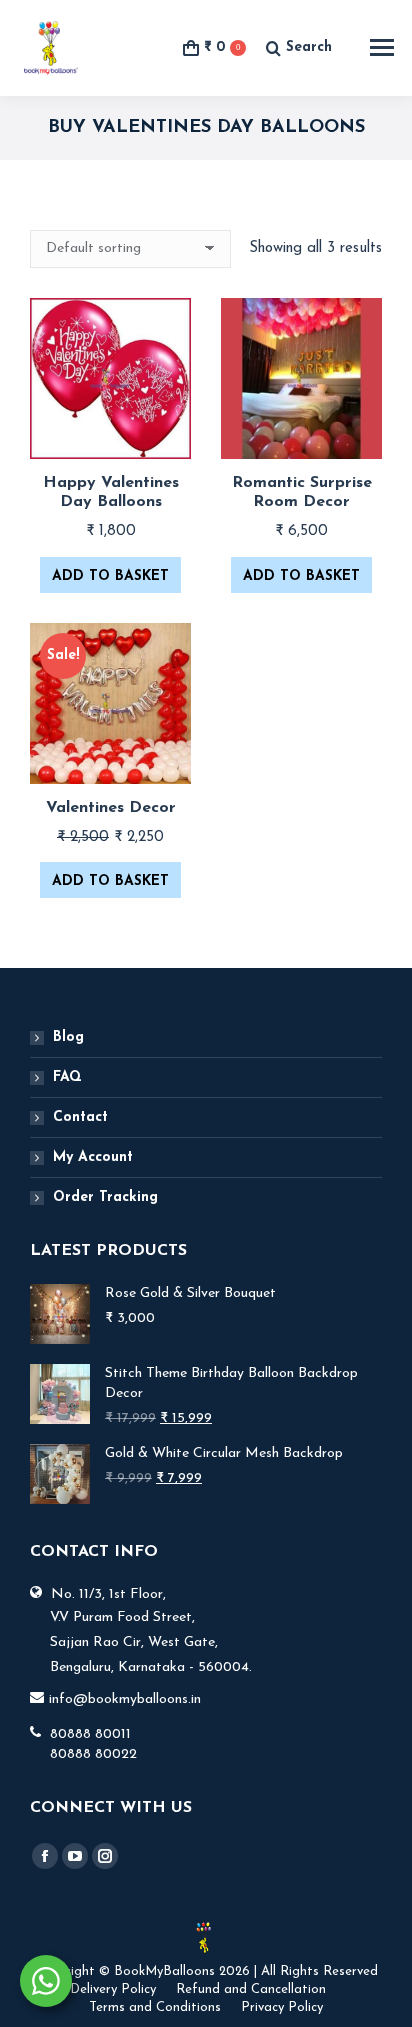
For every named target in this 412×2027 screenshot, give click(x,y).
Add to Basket (110, 576)
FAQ (67, 1077)
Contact (80, 1117)
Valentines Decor (111, 808)
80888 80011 (90, 1734)
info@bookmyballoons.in (125, 1699)
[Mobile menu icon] (382, 47)
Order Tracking (105, 1197)
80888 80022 (93, 1754)
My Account (93, 1157)
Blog (68, 1037)
